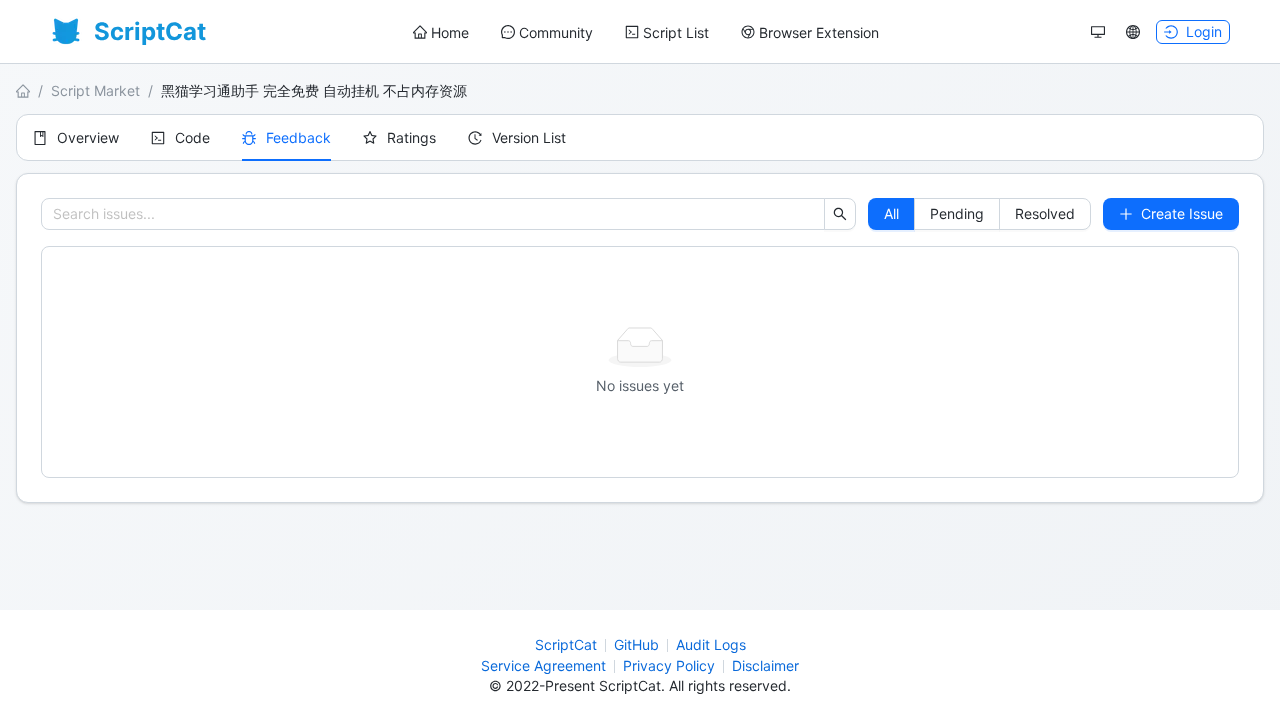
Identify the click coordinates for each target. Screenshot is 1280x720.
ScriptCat (566, 644)
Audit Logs (711, 644)
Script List (676, 32)
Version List (529, 137)
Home (450, 32)
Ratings (411, 137)
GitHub (636, 644)
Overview (88, 137)
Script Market (95, 90)
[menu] (646, 32)
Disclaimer (765, 665)
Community (556, 32)
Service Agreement (543, 665)
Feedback (298, 137)
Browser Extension (819, 32)
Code (192, 137)
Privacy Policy (669, 665)
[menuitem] (441, 33)
